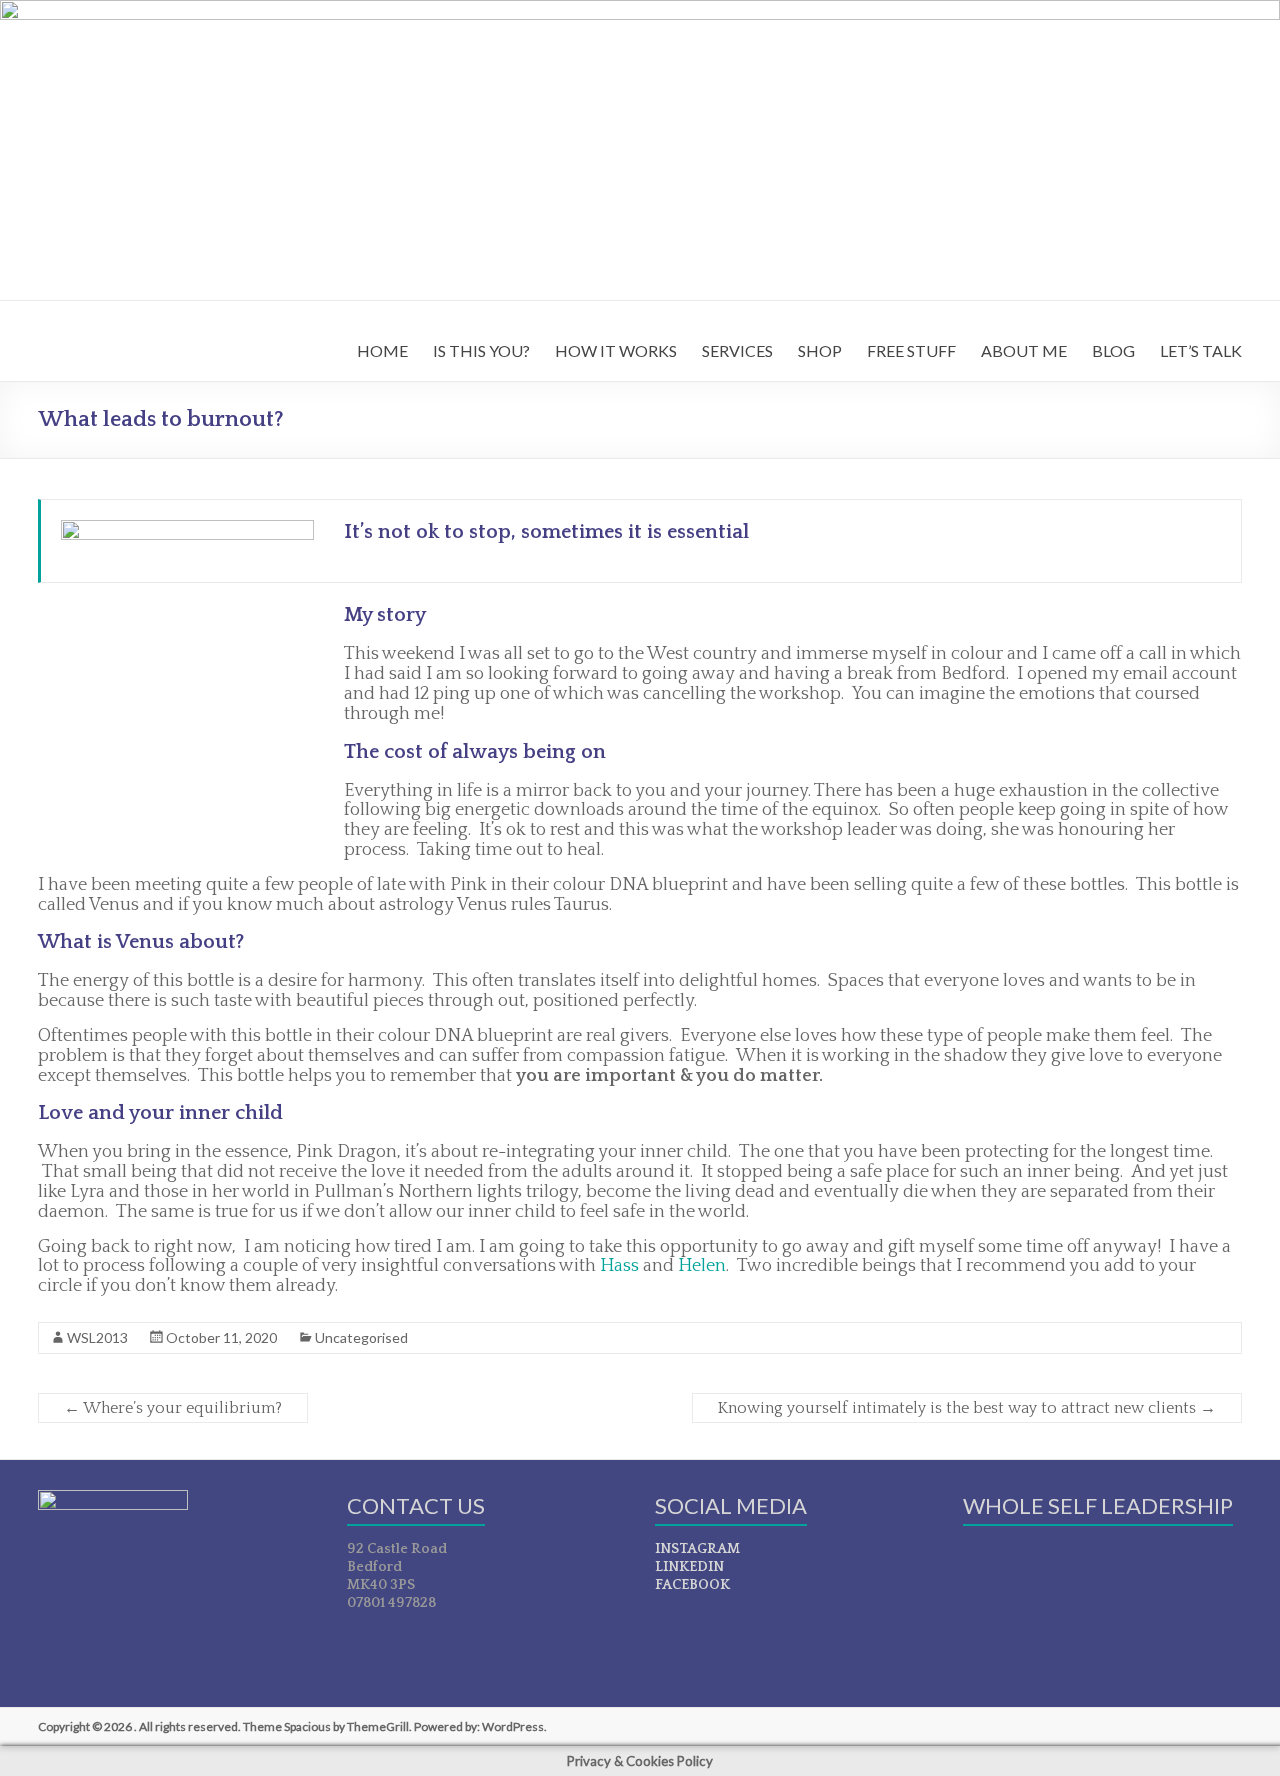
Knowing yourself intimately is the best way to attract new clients (967, 1408)
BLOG (1113, 350)
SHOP (820, 350)
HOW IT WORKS (616, 350)
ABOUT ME (1024, 350)
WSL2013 (97, 1337)
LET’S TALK (1201, 350)
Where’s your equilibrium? (173, 1408)
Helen (702, 1266)
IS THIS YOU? (481, 350)
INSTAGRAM (697, 1549)
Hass (619, 1266)
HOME (382, 350)
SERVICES (737, 350)
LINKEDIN (689, 1567)
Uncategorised (361, 1337)
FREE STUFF (911, 350)
